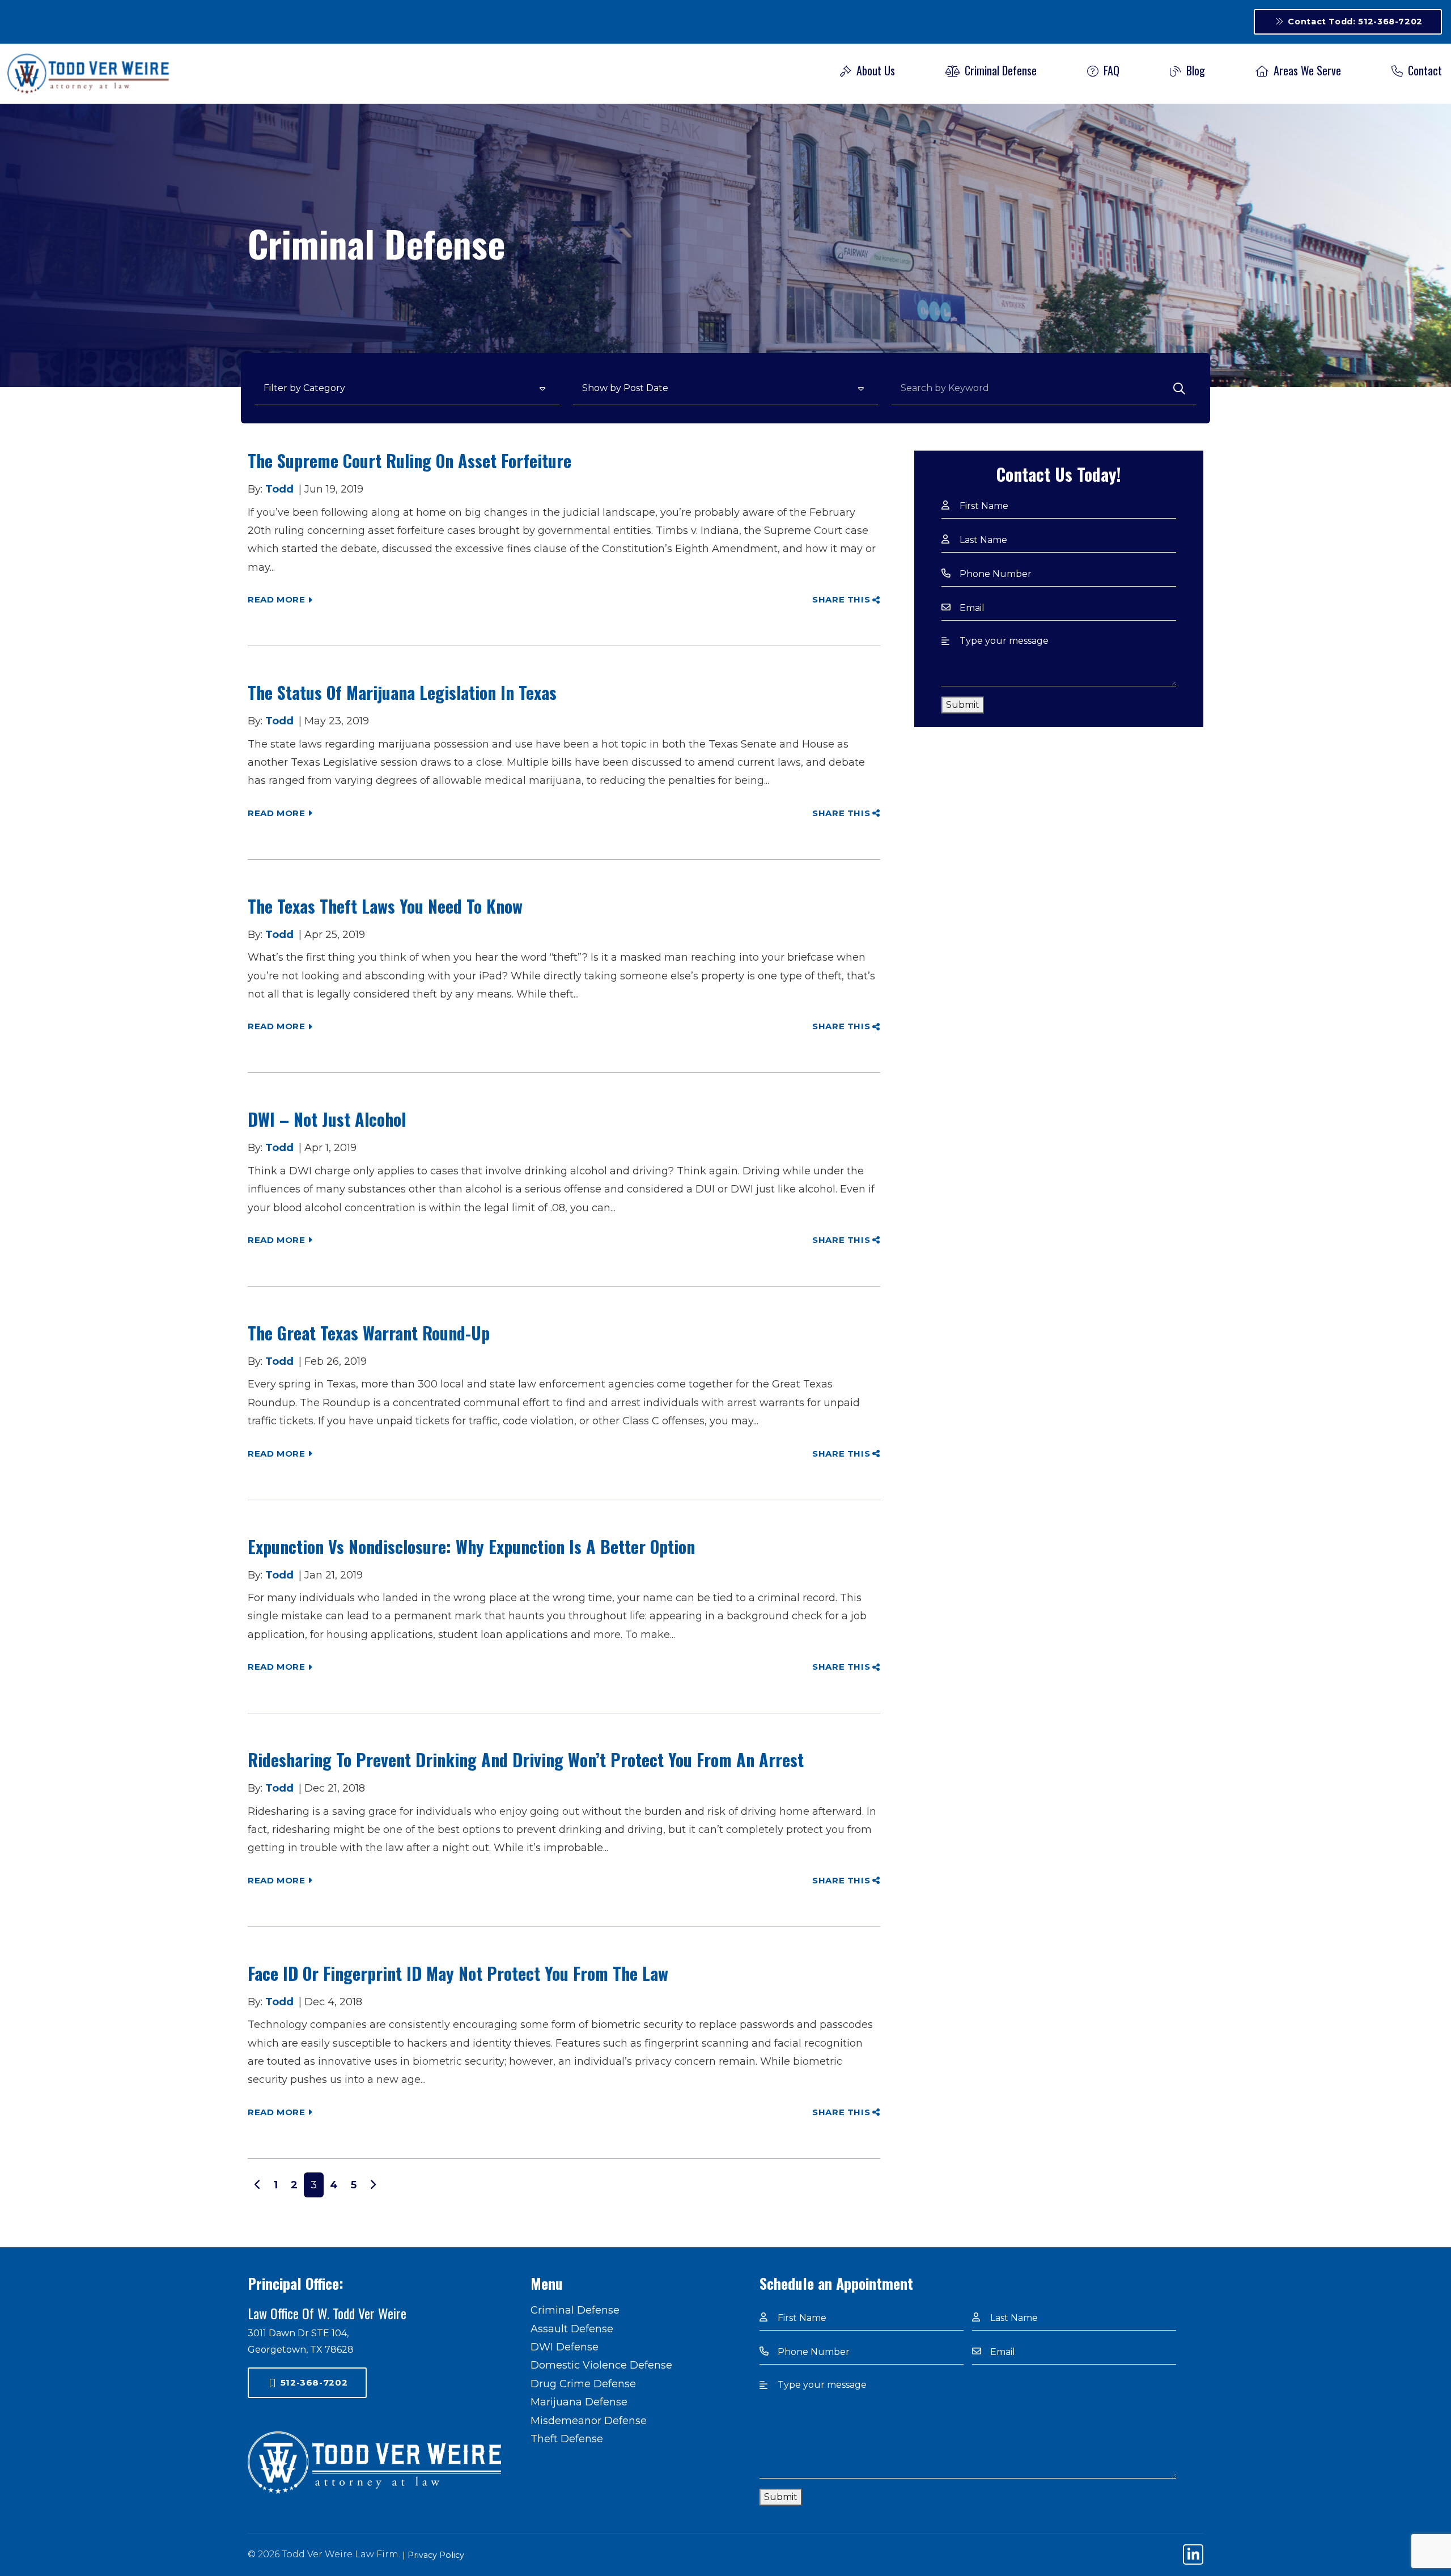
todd (279, 489)
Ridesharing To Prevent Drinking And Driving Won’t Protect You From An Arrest (526, 1760)
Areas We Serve (1306, 70)
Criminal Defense (999, 70)
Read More (277, 599)
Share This (841, 599)
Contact (1424, 70)
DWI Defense (565, 2347)
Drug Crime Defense (583, 2384)
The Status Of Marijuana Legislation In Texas (404, 692)
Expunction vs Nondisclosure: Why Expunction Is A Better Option (474, 1546)
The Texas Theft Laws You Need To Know (385, 906)
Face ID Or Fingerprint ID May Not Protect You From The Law (458, 1973)
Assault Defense (572, 2329)
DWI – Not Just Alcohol (327, 1119)
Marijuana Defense (579, 2402)
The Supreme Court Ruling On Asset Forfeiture (410, 461)
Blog (1194, 70)
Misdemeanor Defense (589, 2421)
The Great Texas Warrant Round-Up (369, 1333)
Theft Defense (567, 2439)
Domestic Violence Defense (601, 2365)
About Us (874, 70)
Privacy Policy (436, 2555)
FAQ (1110, 70)
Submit (963, 705)
